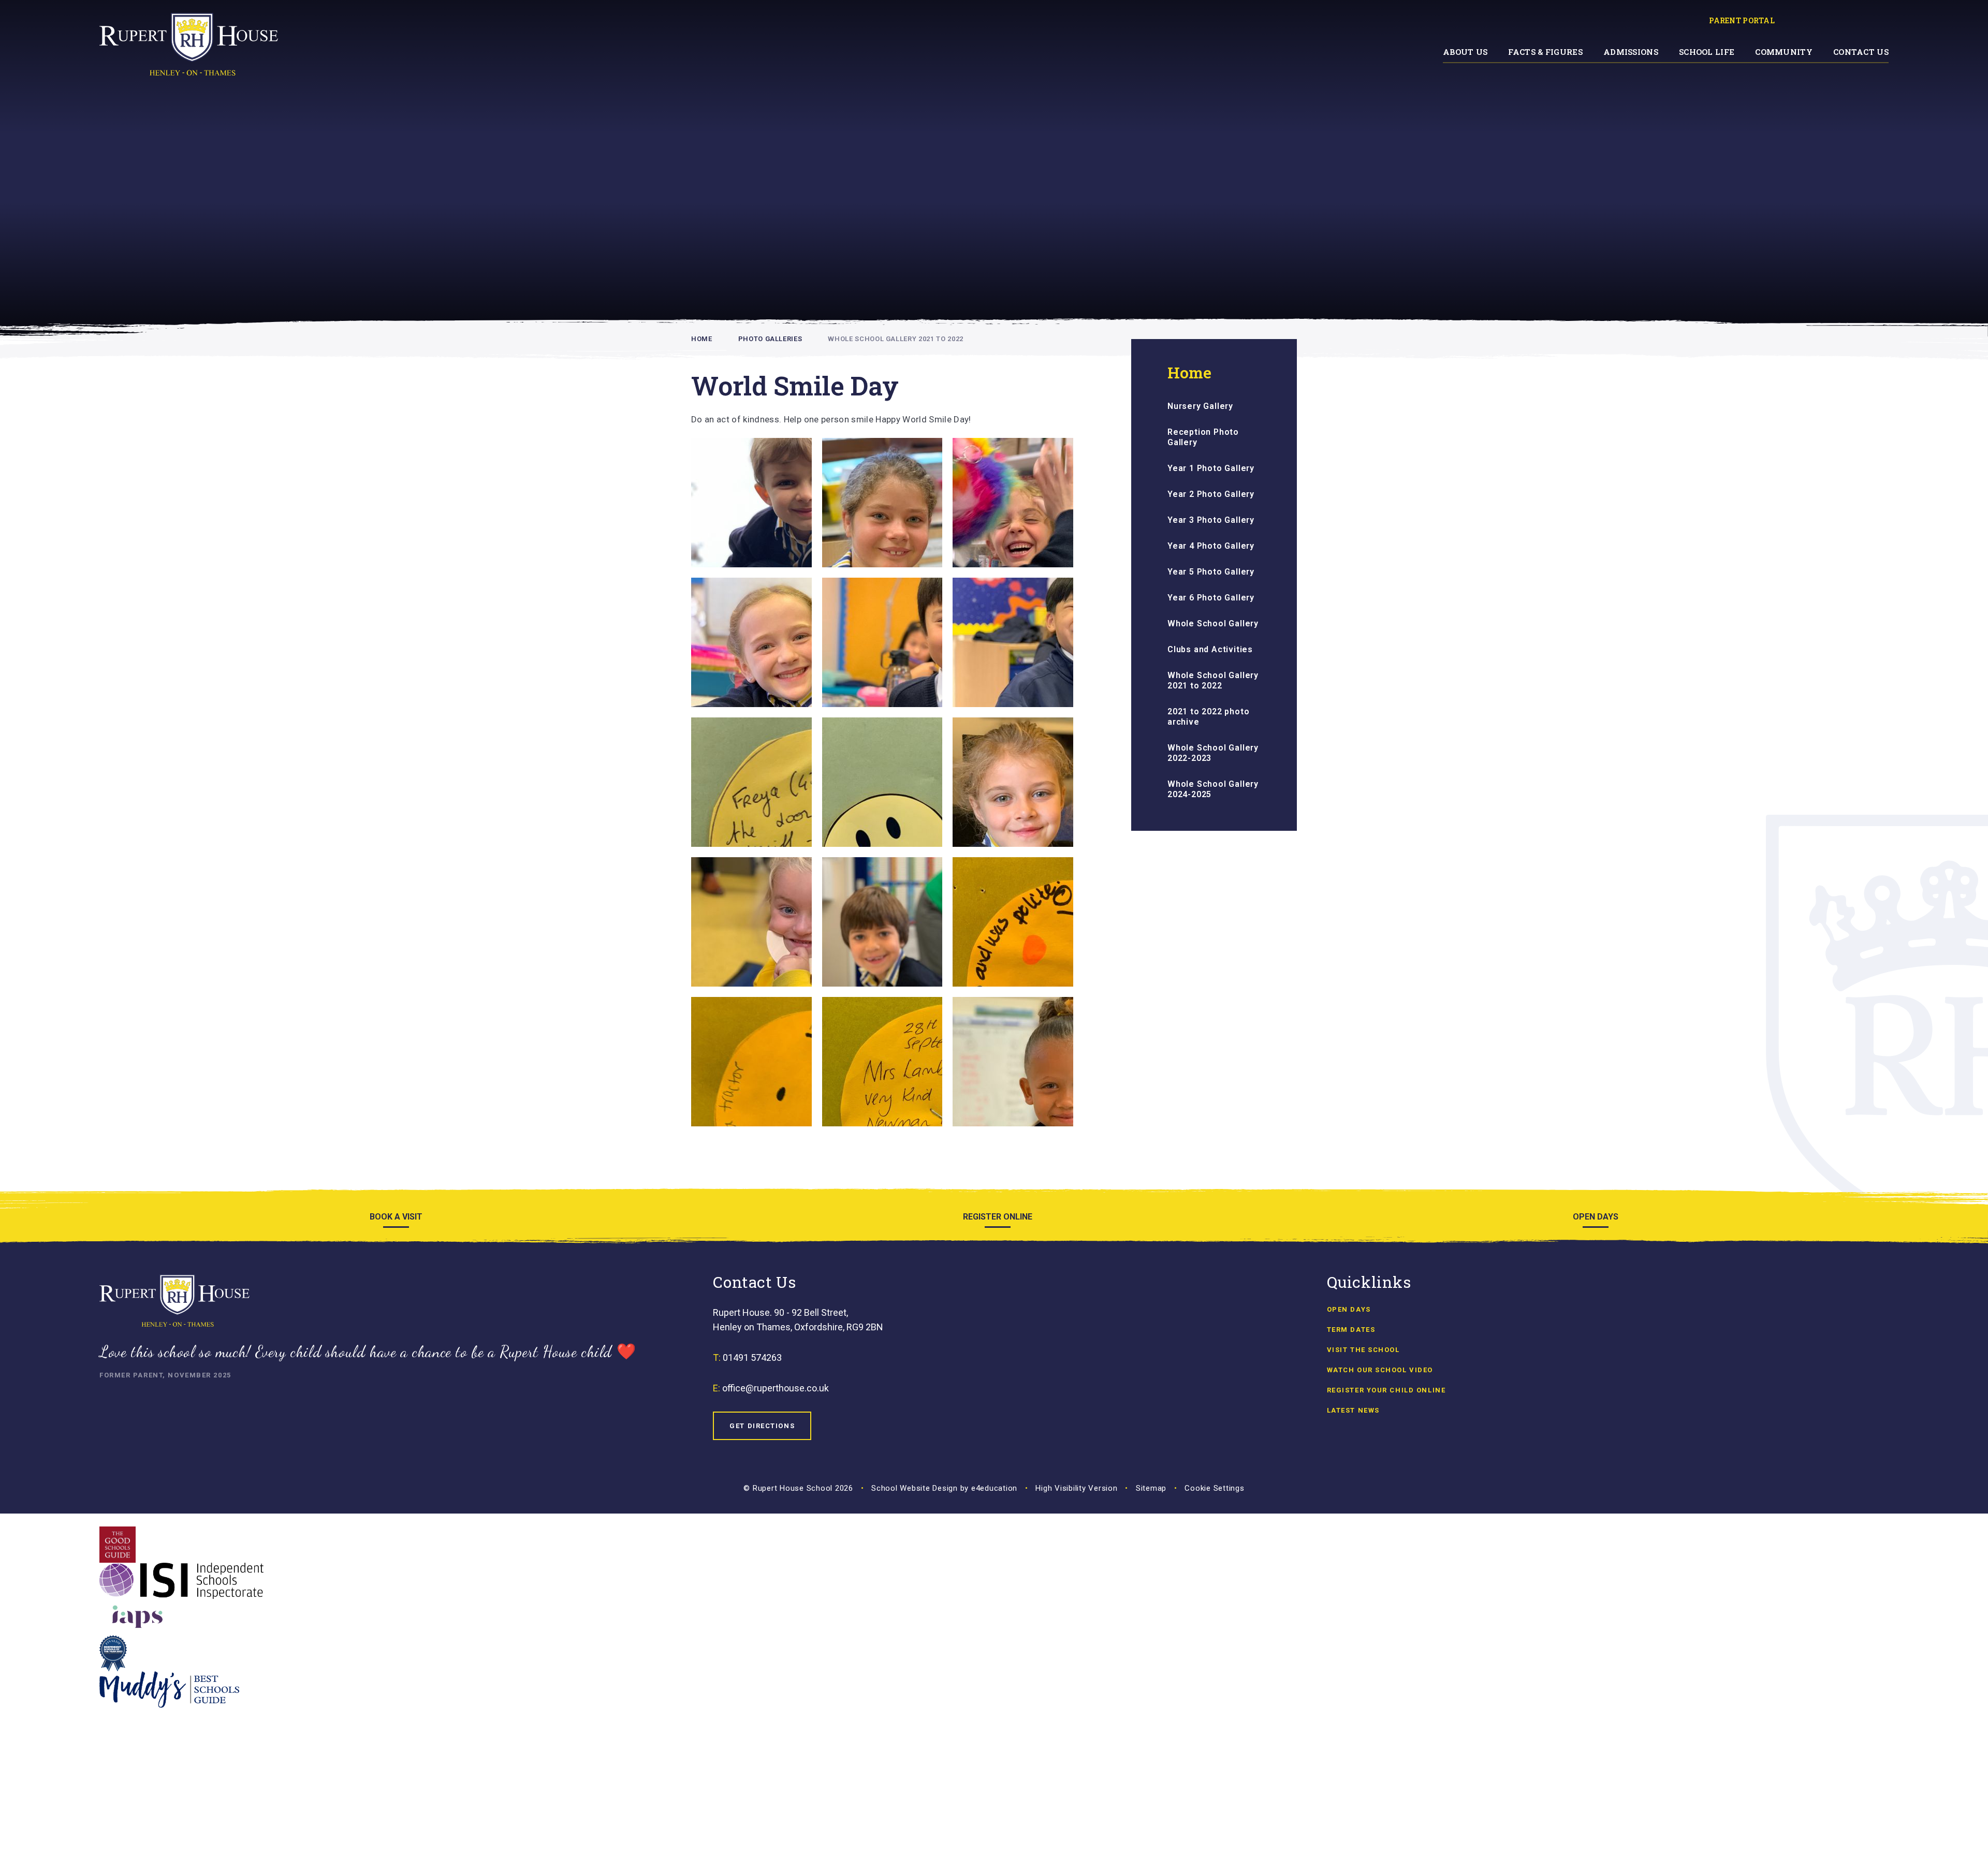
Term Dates (1351, 1330)
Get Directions (762, 1426)
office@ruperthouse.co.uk (776, 1388)
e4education (994, 1488)
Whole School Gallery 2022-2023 (1213, 753)
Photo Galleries (770, 339)
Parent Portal (1742, 20)
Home (702, 339)
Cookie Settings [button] (1214, 1488)
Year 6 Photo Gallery (1211, 598)
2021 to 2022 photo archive (1208, 717)
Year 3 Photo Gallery (1211, 520)
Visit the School (1363, 1350)
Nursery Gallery (1200, 406)
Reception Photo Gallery (1203, 437)
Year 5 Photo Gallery (1211, 572)
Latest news (1353, 1410)
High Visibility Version (1076, 1488)
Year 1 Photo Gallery (1211, 468)
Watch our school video (1380, 1370)
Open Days (1349, 1309)
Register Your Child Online (1386, 1390)
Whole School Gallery (1213, 623)
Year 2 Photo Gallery (1211, 494)
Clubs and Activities (1210, 649)
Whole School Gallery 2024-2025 (1213, 789)
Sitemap (1151, 1488)
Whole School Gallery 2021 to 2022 (895, 339)
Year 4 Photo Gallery (1211, 546)
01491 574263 (752, 1357)
